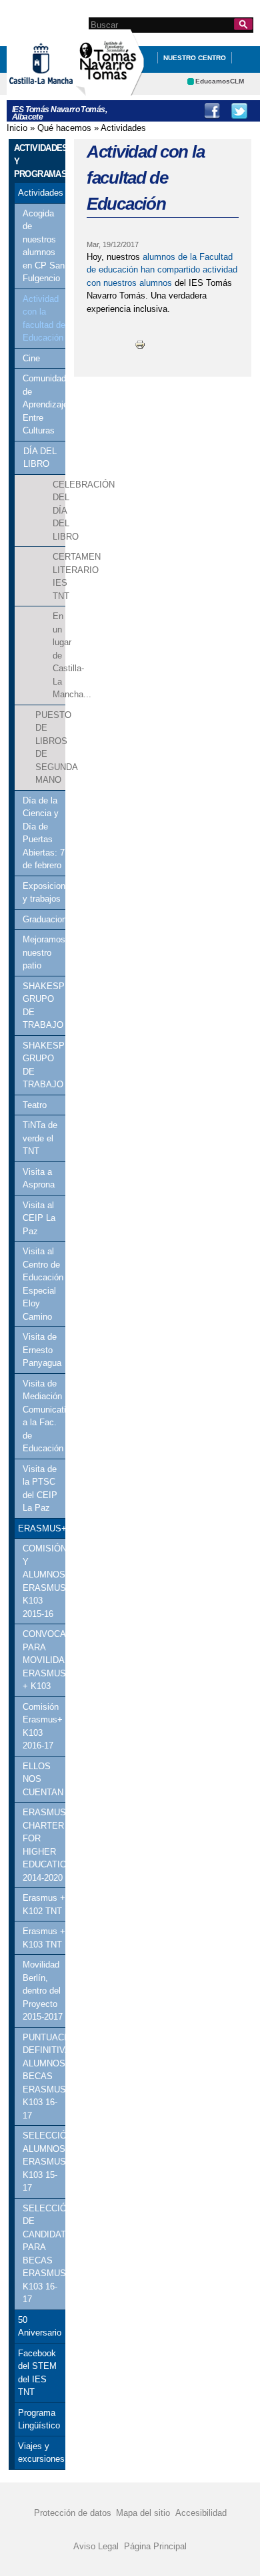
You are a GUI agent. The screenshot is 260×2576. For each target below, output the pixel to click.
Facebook (212, 111)
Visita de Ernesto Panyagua (42, 1350)
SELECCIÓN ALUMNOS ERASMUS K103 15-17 (44, 2162)
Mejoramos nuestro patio (44, 952)
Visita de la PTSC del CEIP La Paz (40, 1489)
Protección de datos (73, 2513)
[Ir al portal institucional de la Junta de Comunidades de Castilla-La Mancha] (58, 89)
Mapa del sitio (143, 2513)
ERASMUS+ (42, 1528)
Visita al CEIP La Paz (39, 1218)
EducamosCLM (220, 81)
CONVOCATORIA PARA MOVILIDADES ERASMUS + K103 (44, 1660)
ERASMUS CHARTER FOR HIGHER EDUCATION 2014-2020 (44, 1845)
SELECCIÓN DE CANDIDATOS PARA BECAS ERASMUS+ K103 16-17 (44, 2254)
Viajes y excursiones (40, 2453)
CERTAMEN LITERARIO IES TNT (59, 576)
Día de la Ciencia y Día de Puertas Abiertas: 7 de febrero (44, 833)
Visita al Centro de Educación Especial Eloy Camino (43, 1284)
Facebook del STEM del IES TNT (37, 2373)
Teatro (35, 1105)
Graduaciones (44, 919)
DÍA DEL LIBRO (40, 458)
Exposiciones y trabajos (44, 893)
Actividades (123, 128)
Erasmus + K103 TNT (44, 1938)
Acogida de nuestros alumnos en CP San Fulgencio (44, 246)
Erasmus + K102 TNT (44, 1904)
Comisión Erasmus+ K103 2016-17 (43, 1726)
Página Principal (155, 2546)
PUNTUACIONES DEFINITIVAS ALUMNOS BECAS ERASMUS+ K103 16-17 (44, 2076)
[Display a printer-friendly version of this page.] (140, 344)
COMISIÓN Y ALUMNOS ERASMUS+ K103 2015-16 (44, 1581)
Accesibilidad (201, 2513)
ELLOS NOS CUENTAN (43, 1779)
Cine (31, 358)
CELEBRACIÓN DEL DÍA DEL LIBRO (59, 511)
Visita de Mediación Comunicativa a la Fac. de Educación (44, 1416)
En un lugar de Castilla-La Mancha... (59, 655)
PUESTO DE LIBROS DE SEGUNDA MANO (50, 748)
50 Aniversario (40, 2327)
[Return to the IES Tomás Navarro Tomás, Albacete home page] (110, 89)
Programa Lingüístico (39, 2419)
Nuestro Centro (195, 58)
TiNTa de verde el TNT (40, 1138)
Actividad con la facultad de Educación (44, 319)
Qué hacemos (64, 128)
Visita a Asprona (39, 1178)
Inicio (17, 128)
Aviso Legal (96, 2546)
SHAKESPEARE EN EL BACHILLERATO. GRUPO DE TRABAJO (44, 1006)
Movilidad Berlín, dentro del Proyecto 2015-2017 (43, 1991)
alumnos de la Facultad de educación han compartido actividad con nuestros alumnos (162, 270)
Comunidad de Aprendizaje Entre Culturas (44, 404)
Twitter (239, 111)
